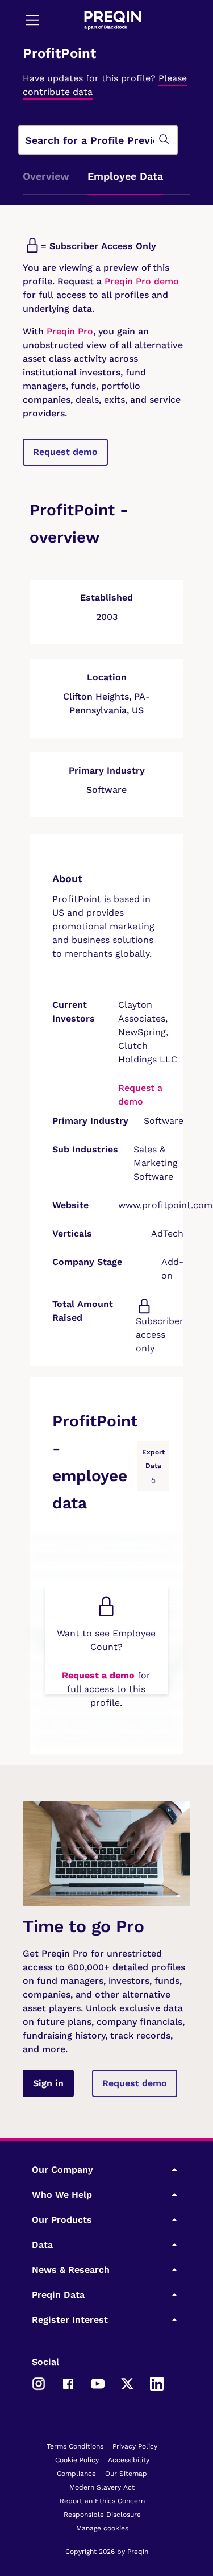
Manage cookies (102, 2528)
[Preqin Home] (113, 20)
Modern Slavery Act (102, 2487)
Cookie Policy (77, 2460)
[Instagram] (39, 2383)
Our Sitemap (126, 2474)
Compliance (76, 2474)
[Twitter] (127, 2383)
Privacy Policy (135, 2446)
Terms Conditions (75, 2446)
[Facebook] (68, 2383)
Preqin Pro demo (142, 281)
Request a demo (98, 1675)
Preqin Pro (68, 331)
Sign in (48, 2083)
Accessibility (129, 2460)
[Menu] (32, 20)
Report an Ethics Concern (102, 2501)
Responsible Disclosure (102, 2515)
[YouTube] (98, 2383)
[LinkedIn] (157, 2383)
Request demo (65, 452)
